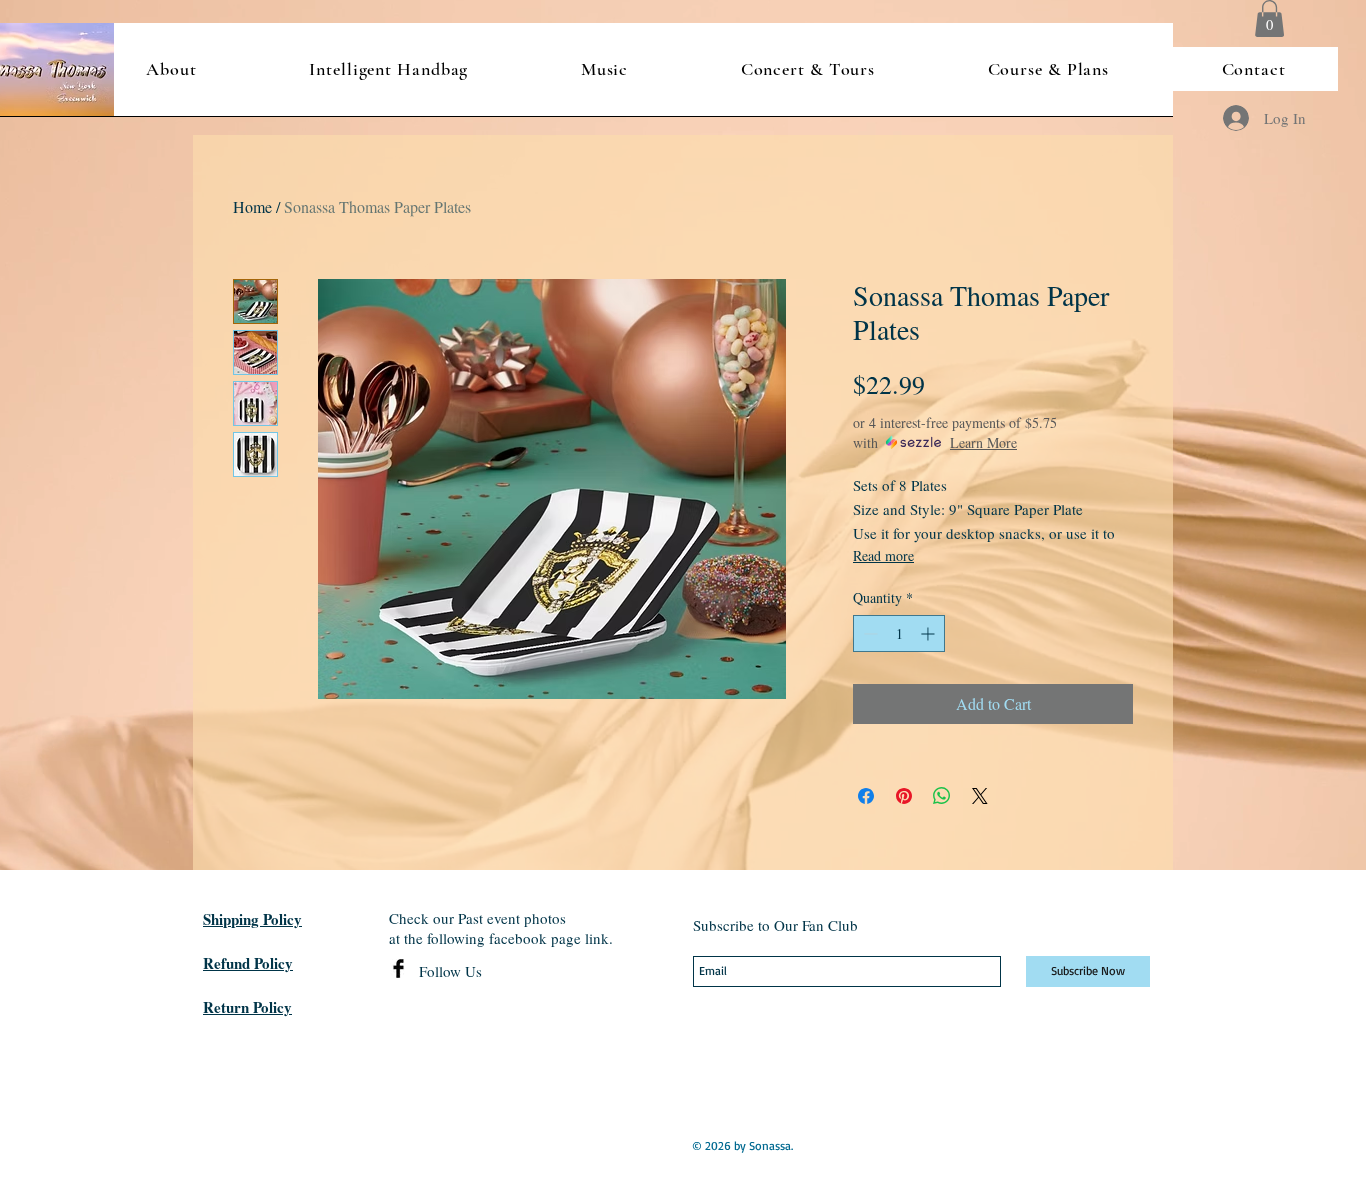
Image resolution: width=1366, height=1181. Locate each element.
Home (252, 206)
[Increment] (929, 633)
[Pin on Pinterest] (904, 796)
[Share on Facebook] (866, 796)
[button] (1269, 18)
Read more (883, 555)
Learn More (983, 442)
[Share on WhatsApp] (942, 796)
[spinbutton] (899, 633)
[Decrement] (868, 633)
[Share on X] (980, 796)
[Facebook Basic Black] (398, 968)
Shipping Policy (252, 919)
